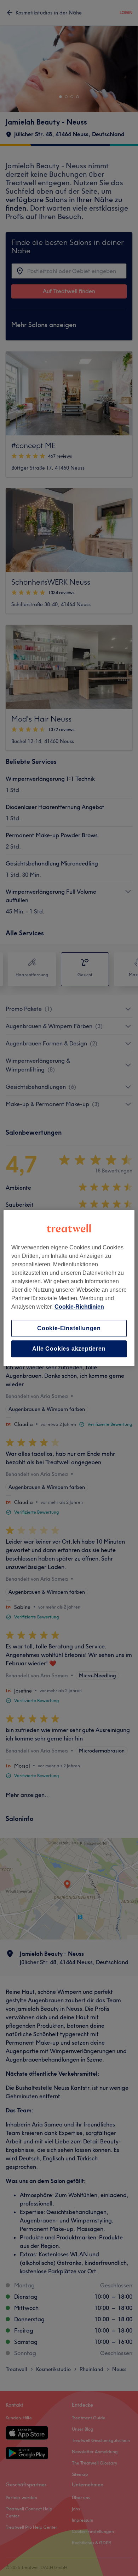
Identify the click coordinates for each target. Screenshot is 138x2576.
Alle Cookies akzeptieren (69, 1349)
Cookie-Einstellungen (69, 1328)
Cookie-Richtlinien (79, 1307)
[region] (69, 1288)
